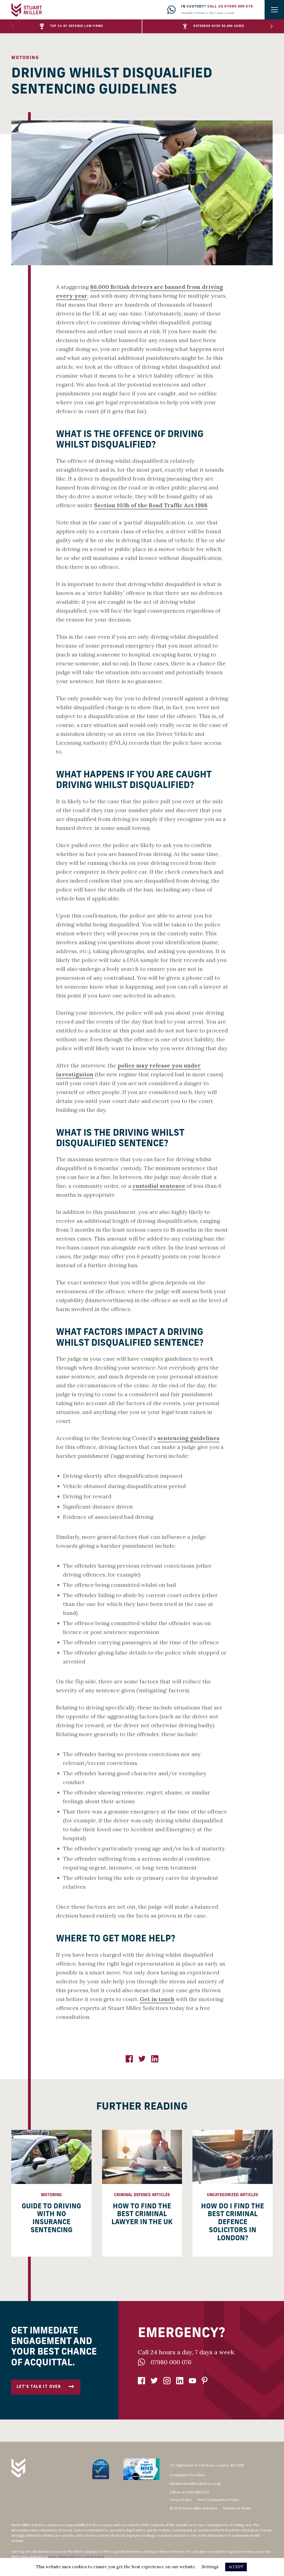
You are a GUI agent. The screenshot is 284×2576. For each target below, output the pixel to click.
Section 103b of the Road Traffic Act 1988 (151, 505)
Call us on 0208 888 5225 (190, 2492)
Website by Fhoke (237, 2508)
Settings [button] (210, 2567)
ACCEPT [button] (236, 2567)
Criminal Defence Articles (142, 2195)
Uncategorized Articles (233, 2195)
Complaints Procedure (187, 2475)
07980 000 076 (171, 2362)
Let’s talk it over (39, 2387)
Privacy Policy (181, 2500)
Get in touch (157, 1999)
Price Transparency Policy (218, 2500)
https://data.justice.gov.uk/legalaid (76, 2557)
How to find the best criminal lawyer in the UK (142, 2215)
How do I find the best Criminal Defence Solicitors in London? (233, 2223)
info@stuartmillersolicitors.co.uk (195, 2483)
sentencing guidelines (188, 1438)
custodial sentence (159, 1186)
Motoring (25, 58)
